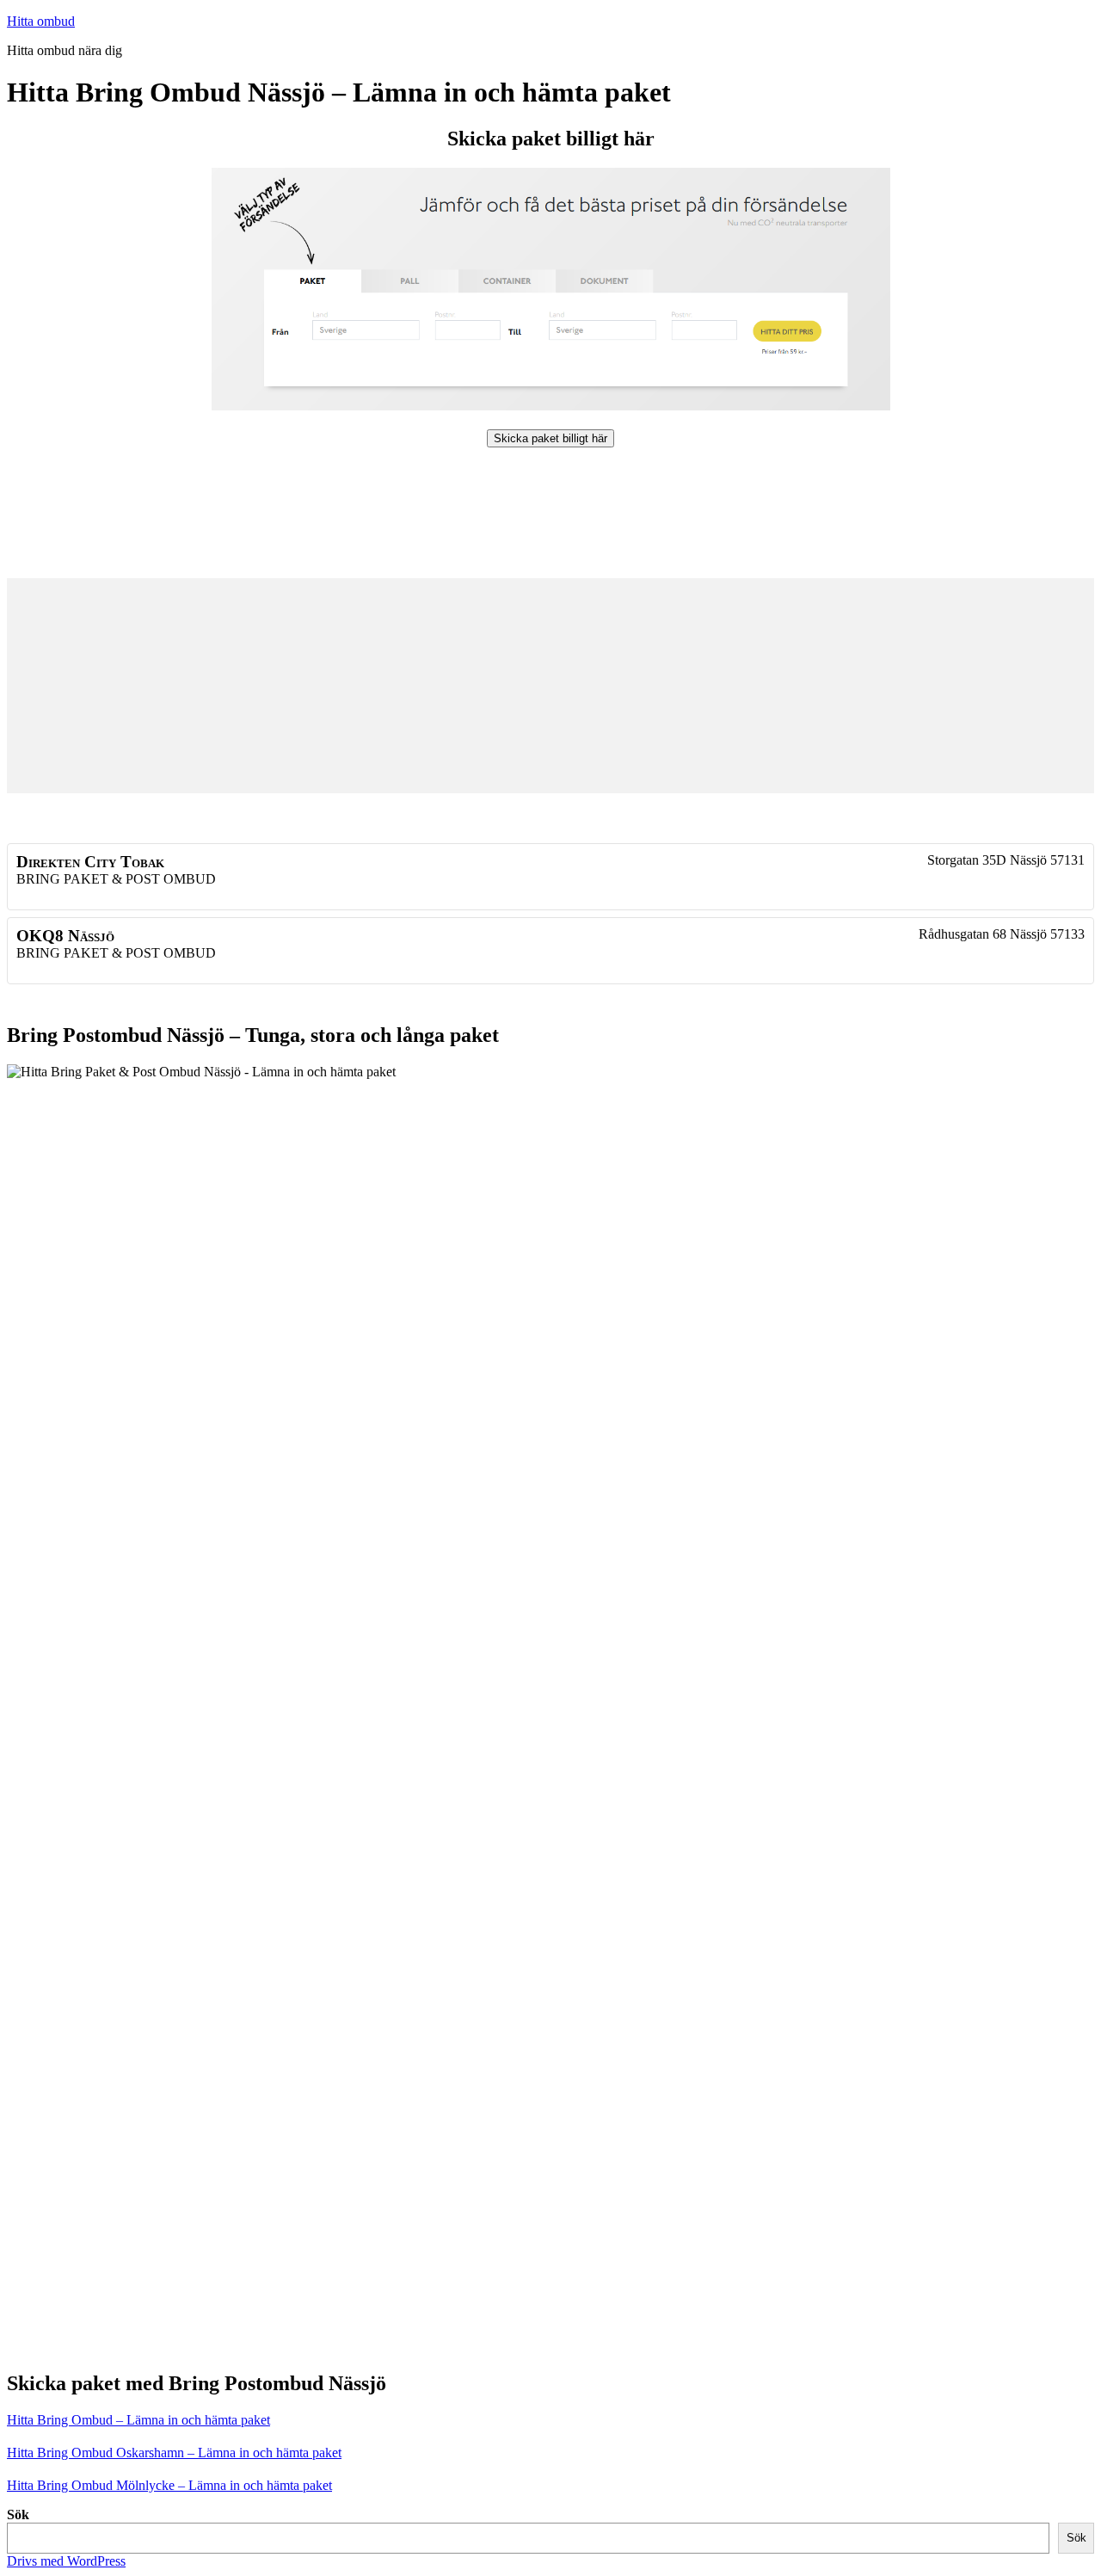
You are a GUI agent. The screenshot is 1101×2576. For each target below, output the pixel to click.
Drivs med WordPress (66, 2561)
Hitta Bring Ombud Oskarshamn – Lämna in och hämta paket (174, 2453)
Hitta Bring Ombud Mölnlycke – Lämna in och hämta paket (169, 2485)
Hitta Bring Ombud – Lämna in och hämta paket (138, 2420)
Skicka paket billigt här (550, 438)
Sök (18, 2514)
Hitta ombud (41, 21)
